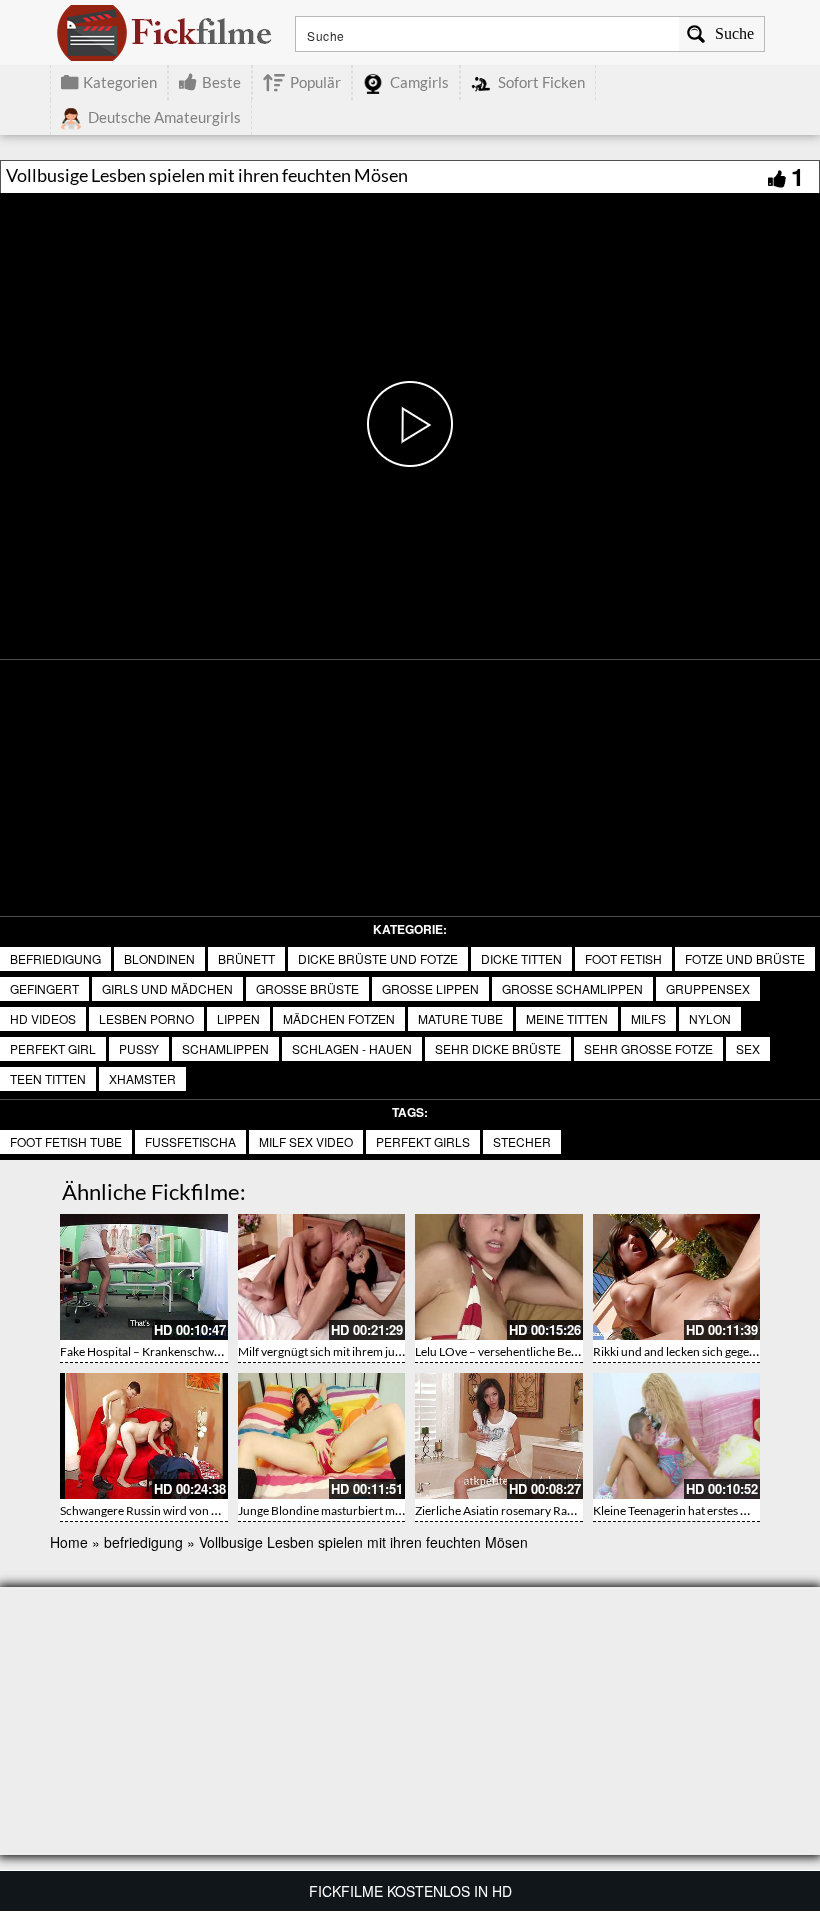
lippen (238, 1018)
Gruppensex (708, 988)
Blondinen (159, 958)
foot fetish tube (66, 1141)
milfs (648, 1018)
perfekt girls (423, 1141)
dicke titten (521, 958)
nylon (710, 1018)
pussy (139, 1048)
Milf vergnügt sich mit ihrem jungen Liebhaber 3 (361, 1351)
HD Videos (43, 1018)
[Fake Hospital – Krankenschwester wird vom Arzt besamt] (144, 1277)
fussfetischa (190, 1141)
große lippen (430, 988)
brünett (246, 958)
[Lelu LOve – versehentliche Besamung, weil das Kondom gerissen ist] (499, 1277)
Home (69, 1542)
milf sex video (306, 1141)
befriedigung (55, 958)
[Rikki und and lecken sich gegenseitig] (677, 1277)
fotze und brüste (745, 958)
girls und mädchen (167, 988)
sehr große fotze (648, 1048)
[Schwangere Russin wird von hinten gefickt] (144, 1436)
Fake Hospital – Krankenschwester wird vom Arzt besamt (208, 1351)
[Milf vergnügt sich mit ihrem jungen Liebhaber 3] (322, 1277)
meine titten (567, 1018)
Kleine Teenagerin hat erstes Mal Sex (686, 1510)
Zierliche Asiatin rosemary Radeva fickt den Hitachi (547, 1510)
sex (748, 1048)
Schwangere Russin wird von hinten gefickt (171, 1510)
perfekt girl (53, 1048)
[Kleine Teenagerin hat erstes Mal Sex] (677, 1436)
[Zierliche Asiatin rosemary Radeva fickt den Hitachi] (499, 1436)
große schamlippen (572, 988)
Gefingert (44, 988)
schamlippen (225, 1048)
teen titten (48, 1078)
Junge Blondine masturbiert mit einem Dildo (352, 1510)
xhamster (142, 1078)
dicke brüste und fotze (378, 958)
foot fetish (623, 958)
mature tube (460, 1018)
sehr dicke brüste (498, 1048)
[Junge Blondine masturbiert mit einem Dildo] (322, 1436)
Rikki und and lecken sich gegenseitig (688, 1351)
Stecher (522, 1141)
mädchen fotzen (339, 1018)
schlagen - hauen (352, 1048)
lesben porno (146, 1018)
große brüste (307, 988)
